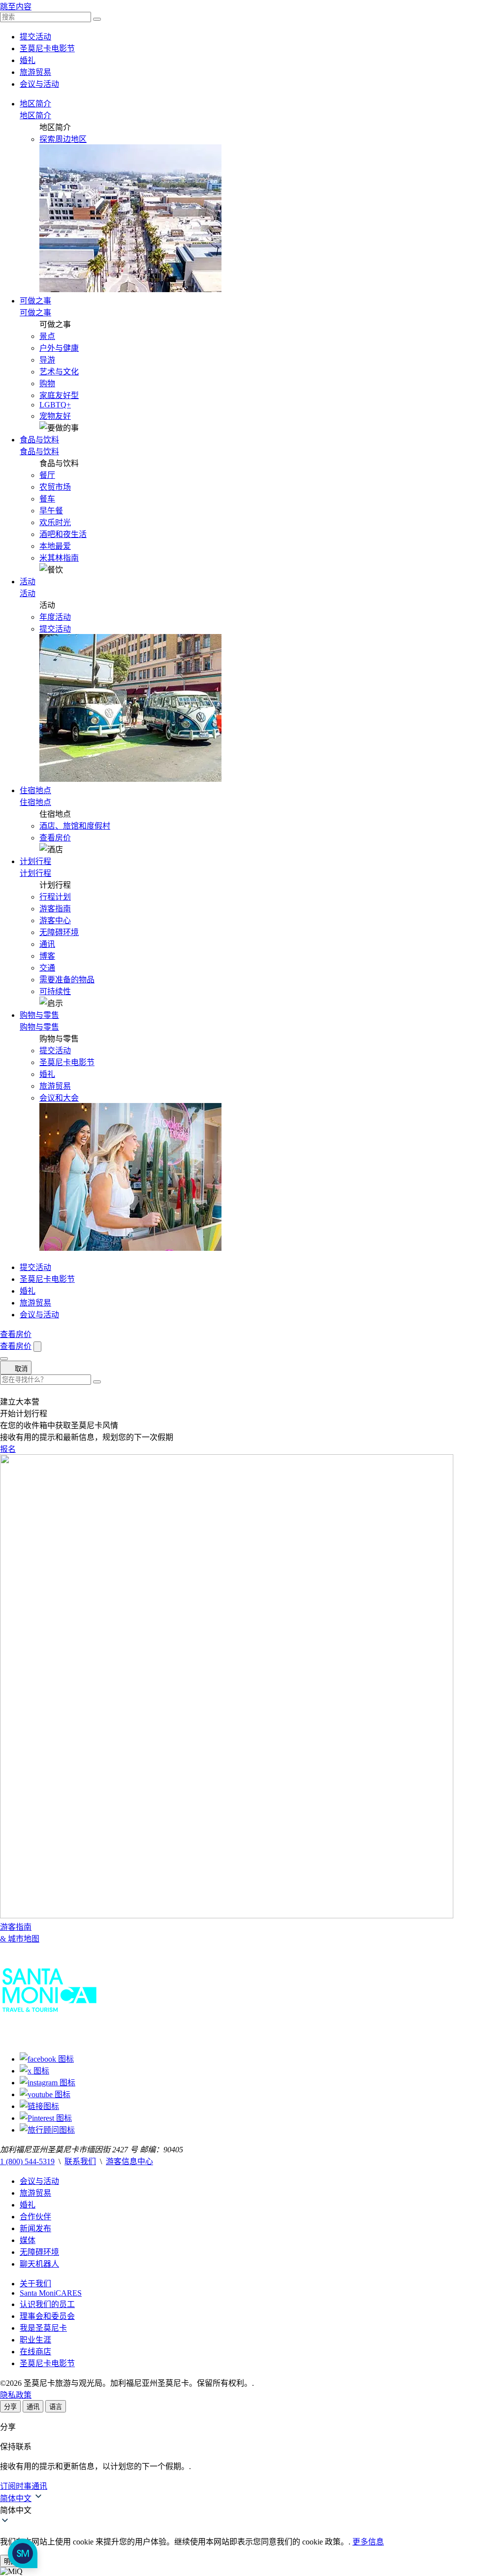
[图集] (47, 2083)
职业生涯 (35, 2340)
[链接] (39, 2106)
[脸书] (47, 2059)
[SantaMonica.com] (49, 2040)
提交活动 (35, 37)
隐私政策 (16, 2395)
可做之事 (35, 301)
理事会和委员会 (47, 2316)
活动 (28, 582)
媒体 (28, 2240)
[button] (252, 2509)
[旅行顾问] (47, 2130)
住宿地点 (35, 790)
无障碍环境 (39, 2252)
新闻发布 (35, 2228)
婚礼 (28, 60)
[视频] (45, 2094)
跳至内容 (16, 7)
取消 (20, 1369)
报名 (8, 1449)
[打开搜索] (37, 1347)
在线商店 (35, 2352)
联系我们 (80, 2161)
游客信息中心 (129, 2161)
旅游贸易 (35, 72)
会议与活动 (39, 84)
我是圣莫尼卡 (43, 2328)
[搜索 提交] (97, 19)
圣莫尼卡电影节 (47, 49)
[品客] (46, 2118)
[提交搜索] (97, 1382)
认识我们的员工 (47, 2304)
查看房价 (55, 838)
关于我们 (35, 2284)
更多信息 (368, 2542)
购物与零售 (39, 1015)
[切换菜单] (4, 1359)
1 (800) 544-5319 (27, 2161)
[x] (34, 2071)
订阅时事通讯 (24, 2486)
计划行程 (35, 861)
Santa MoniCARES (51, 2293)
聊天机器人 (39, 2264)
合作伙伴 (35, 2217)
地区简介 (35, 104)
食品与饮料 (39, 440)
